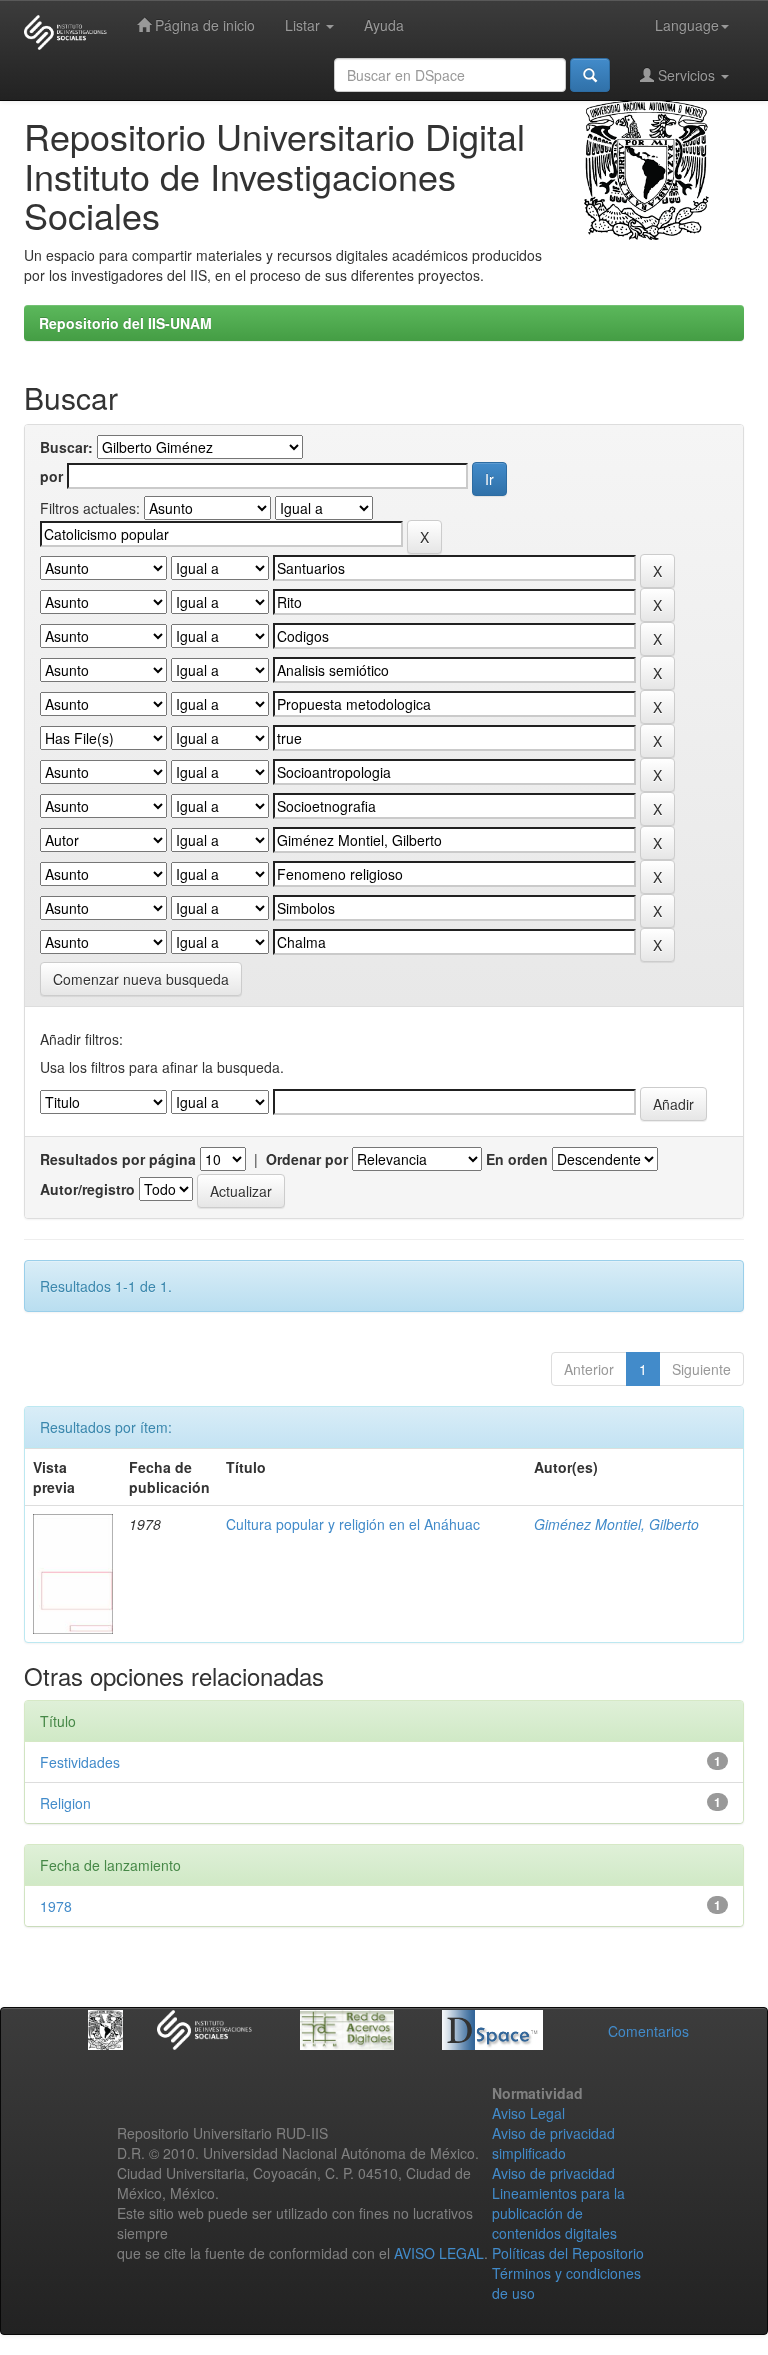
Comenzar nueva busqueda (141, 979)
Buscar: (66, 447)
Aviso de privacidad (553, 2173)
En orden (517, 1159)
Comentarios (648, 2031)
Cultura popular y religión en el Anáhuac (353, 1524)
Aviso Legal (528, 2113)
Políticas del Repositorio (568, 2253)
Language (687, 25)
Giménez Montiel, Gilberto (616, 1524)
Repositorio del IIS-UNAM (125, 323)
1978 (56, 1906)
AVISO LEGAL (439, 2253)
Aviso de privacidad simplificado (553, 2143)
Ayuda (384, 25)
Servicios (686, 75)
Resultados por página (118, 1159)
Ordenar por (307, 1159)
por (51, 476)
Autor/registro (87, 1189)
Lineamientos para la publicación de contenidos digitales (558, 2213)
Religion (65, 1803)
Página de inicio (203, 25)
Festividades (80, 1762)
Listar (304, 25)
